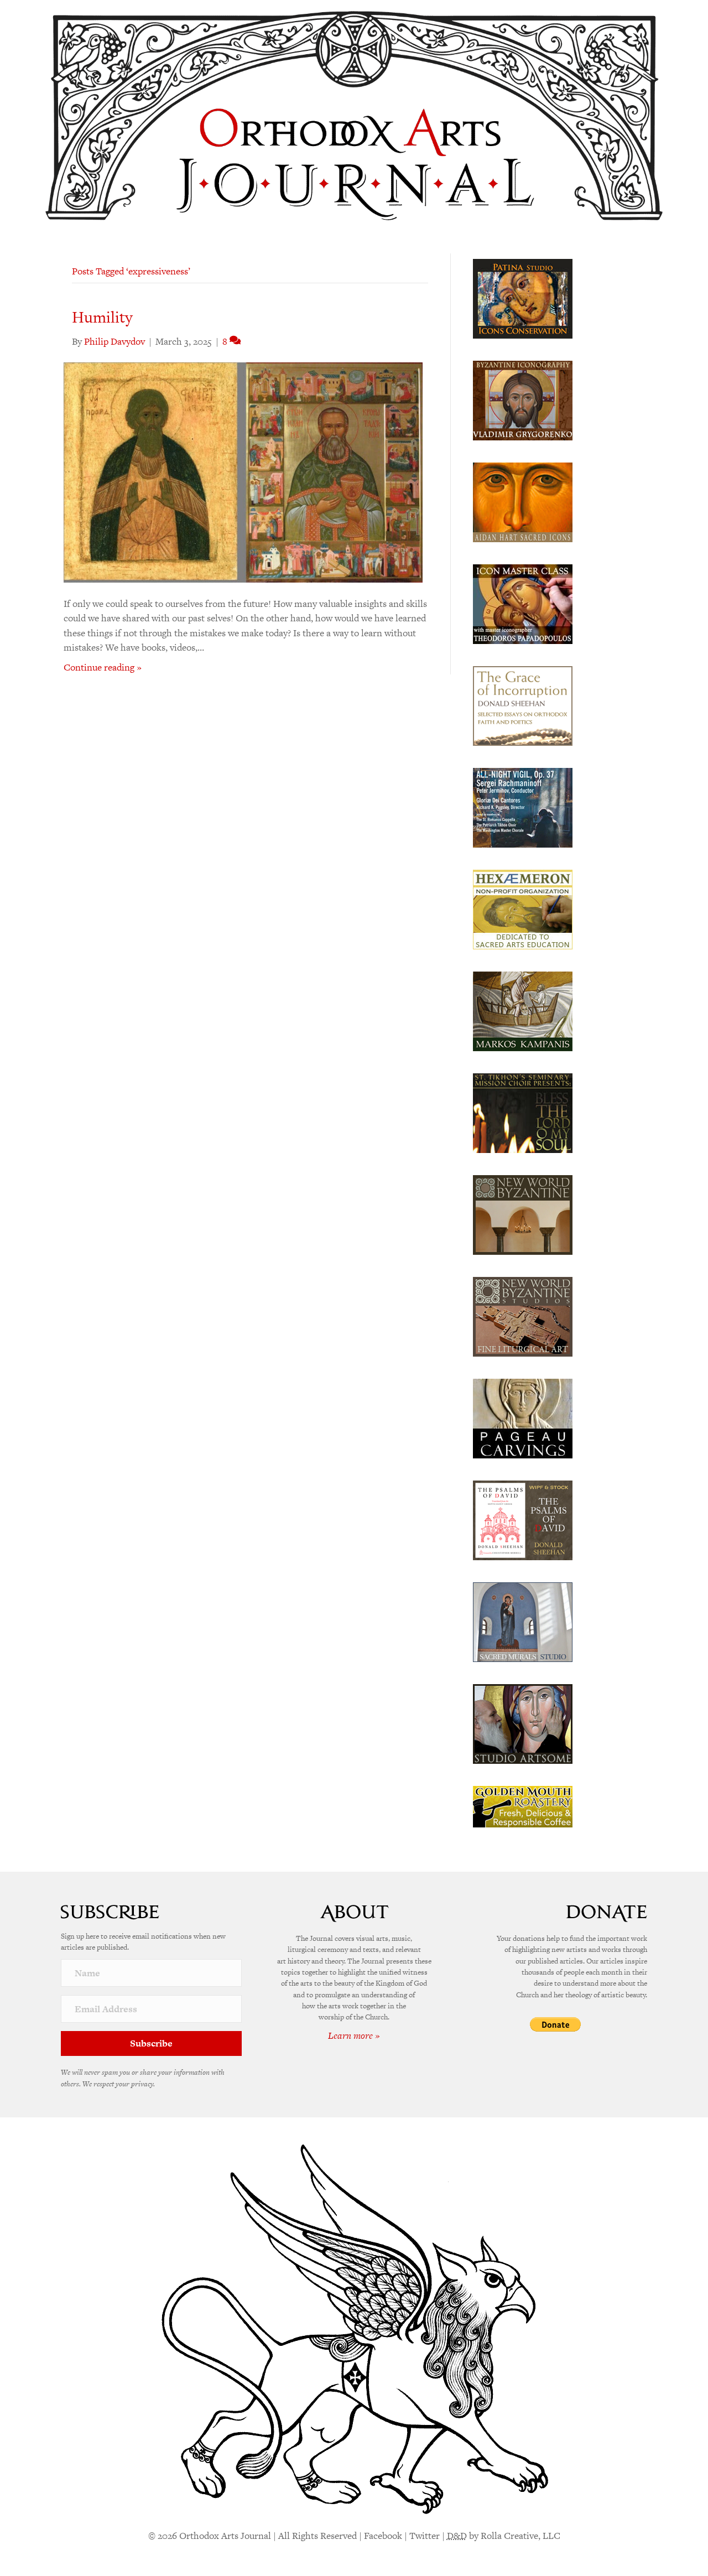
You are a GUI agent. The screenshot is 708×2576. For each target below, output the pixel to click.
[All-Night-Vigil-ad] (523, 807)
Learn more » (354, 2035)
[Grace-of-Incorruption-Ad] (523, 705)
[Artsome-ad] (523, 1723)
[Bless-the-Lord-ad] (523, 1112)
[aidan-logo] (523, 501)
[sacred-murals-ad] (523, 1621)
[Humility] (243, 471)
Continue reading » (103, 667)
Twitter (425, 2536)
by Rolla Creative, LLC (504, 2536)
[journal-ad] (523, 1417)
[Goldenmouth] (523, 1806)
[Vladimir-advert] (523, 399)
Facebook (383, 2536)
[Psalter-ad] (523, 1519)
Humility (102, 317)
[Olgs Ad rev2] (523, 298)
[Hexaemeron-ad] (523, 908)
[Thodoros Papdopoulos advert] (523, 603)
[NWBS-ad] (523, 1316)
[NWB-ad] (523, 1214)
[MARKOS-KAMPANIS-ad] (523, 1010)
